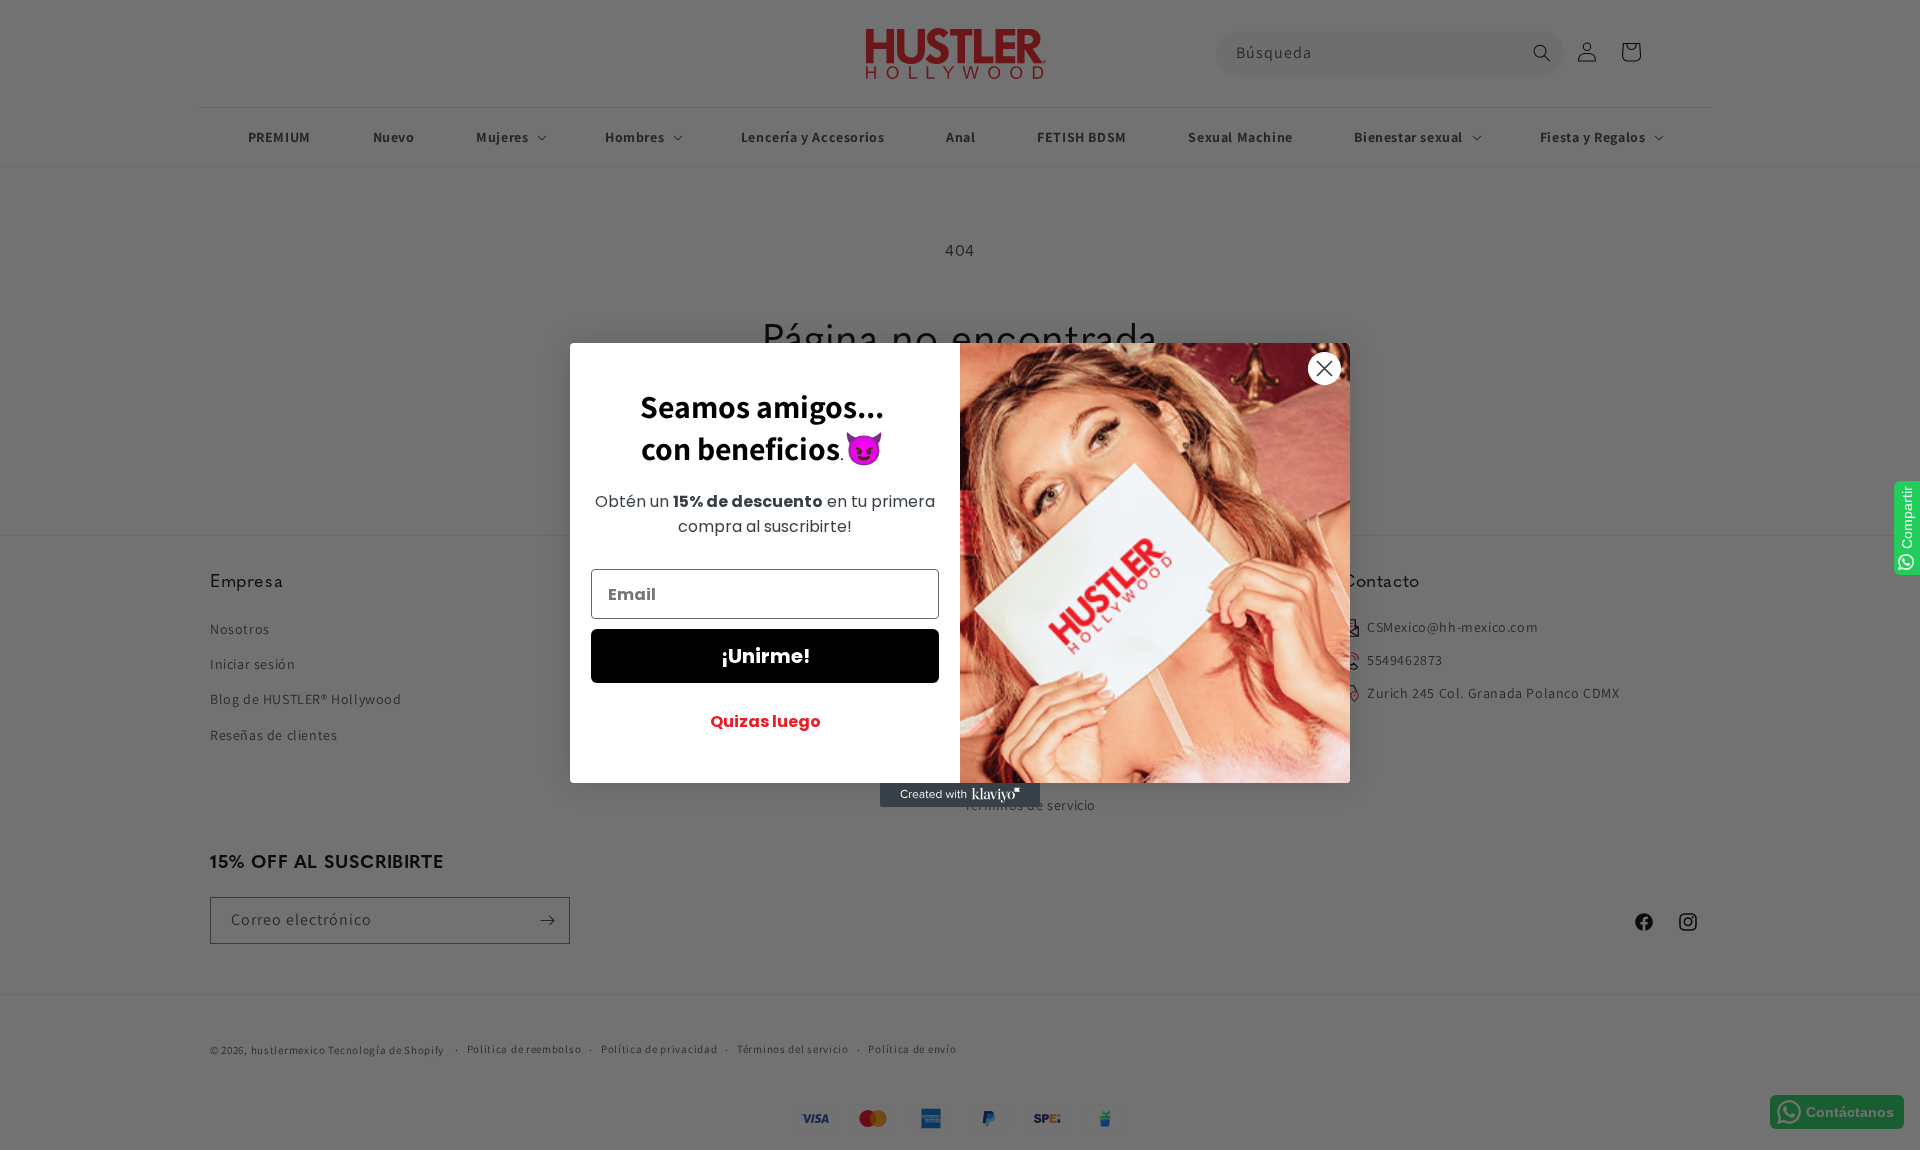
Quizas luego (765, 721)
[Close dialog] (1324, 368)
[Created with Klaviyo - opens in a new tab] (960, 795)
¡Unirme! (765, 656)
